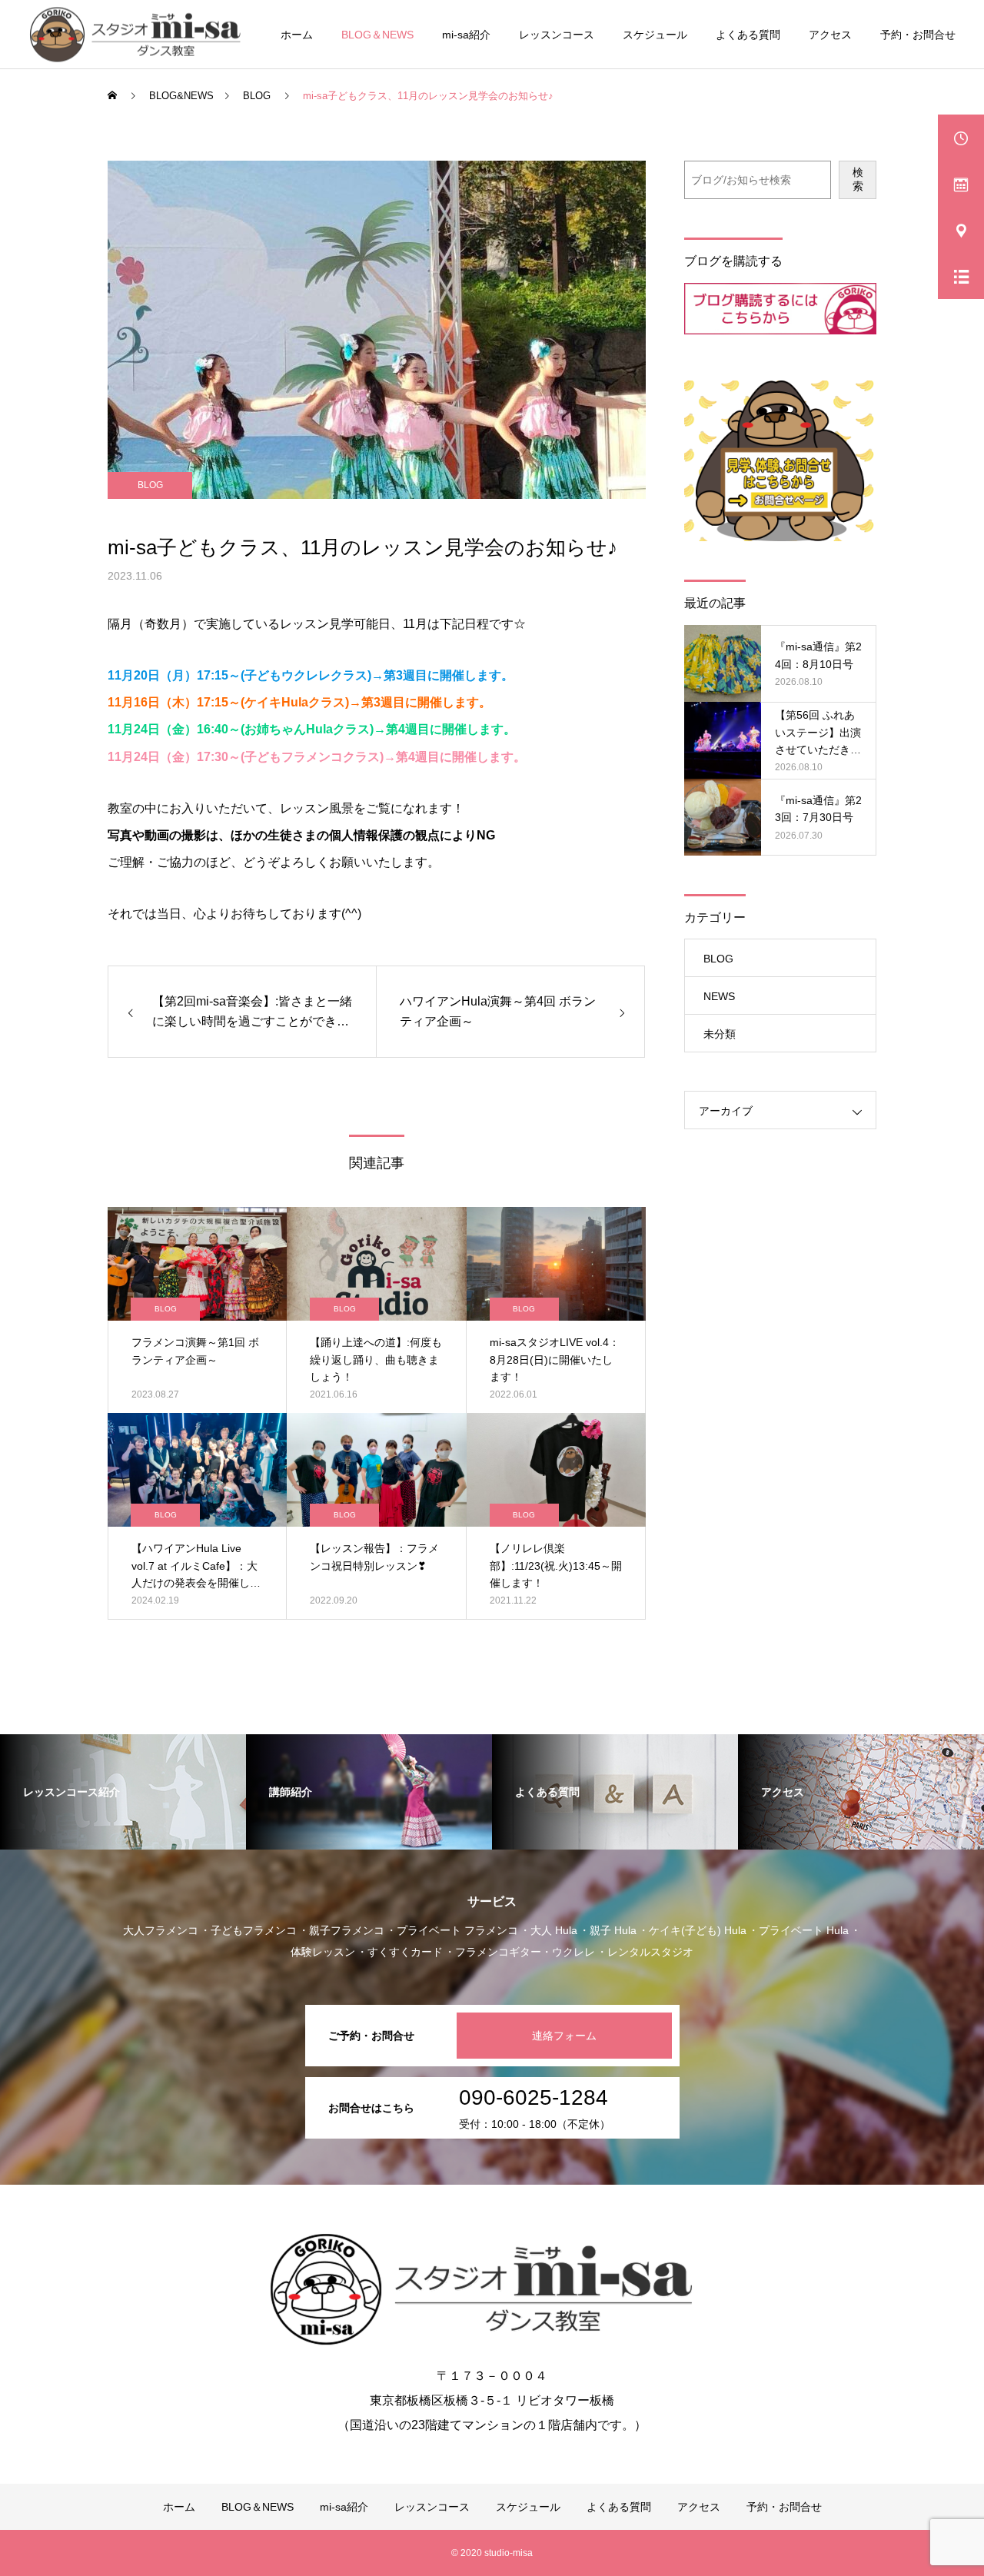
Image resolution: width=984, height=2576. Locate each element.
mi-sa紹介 (466, 35)
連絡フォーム (564, 2036)
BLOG (150, 485)
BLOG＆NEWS (377, 35)
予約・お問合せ (918, 35)
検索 (858, 179)
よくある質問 (748, 35)
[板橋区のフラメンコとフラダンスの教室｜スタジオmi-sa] (140, 34)
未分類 (720, 1034)
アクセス (830, 35)
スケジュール (655, 35)
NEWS (719, 996)
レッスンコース (557, 35)
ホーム (297, 35)
